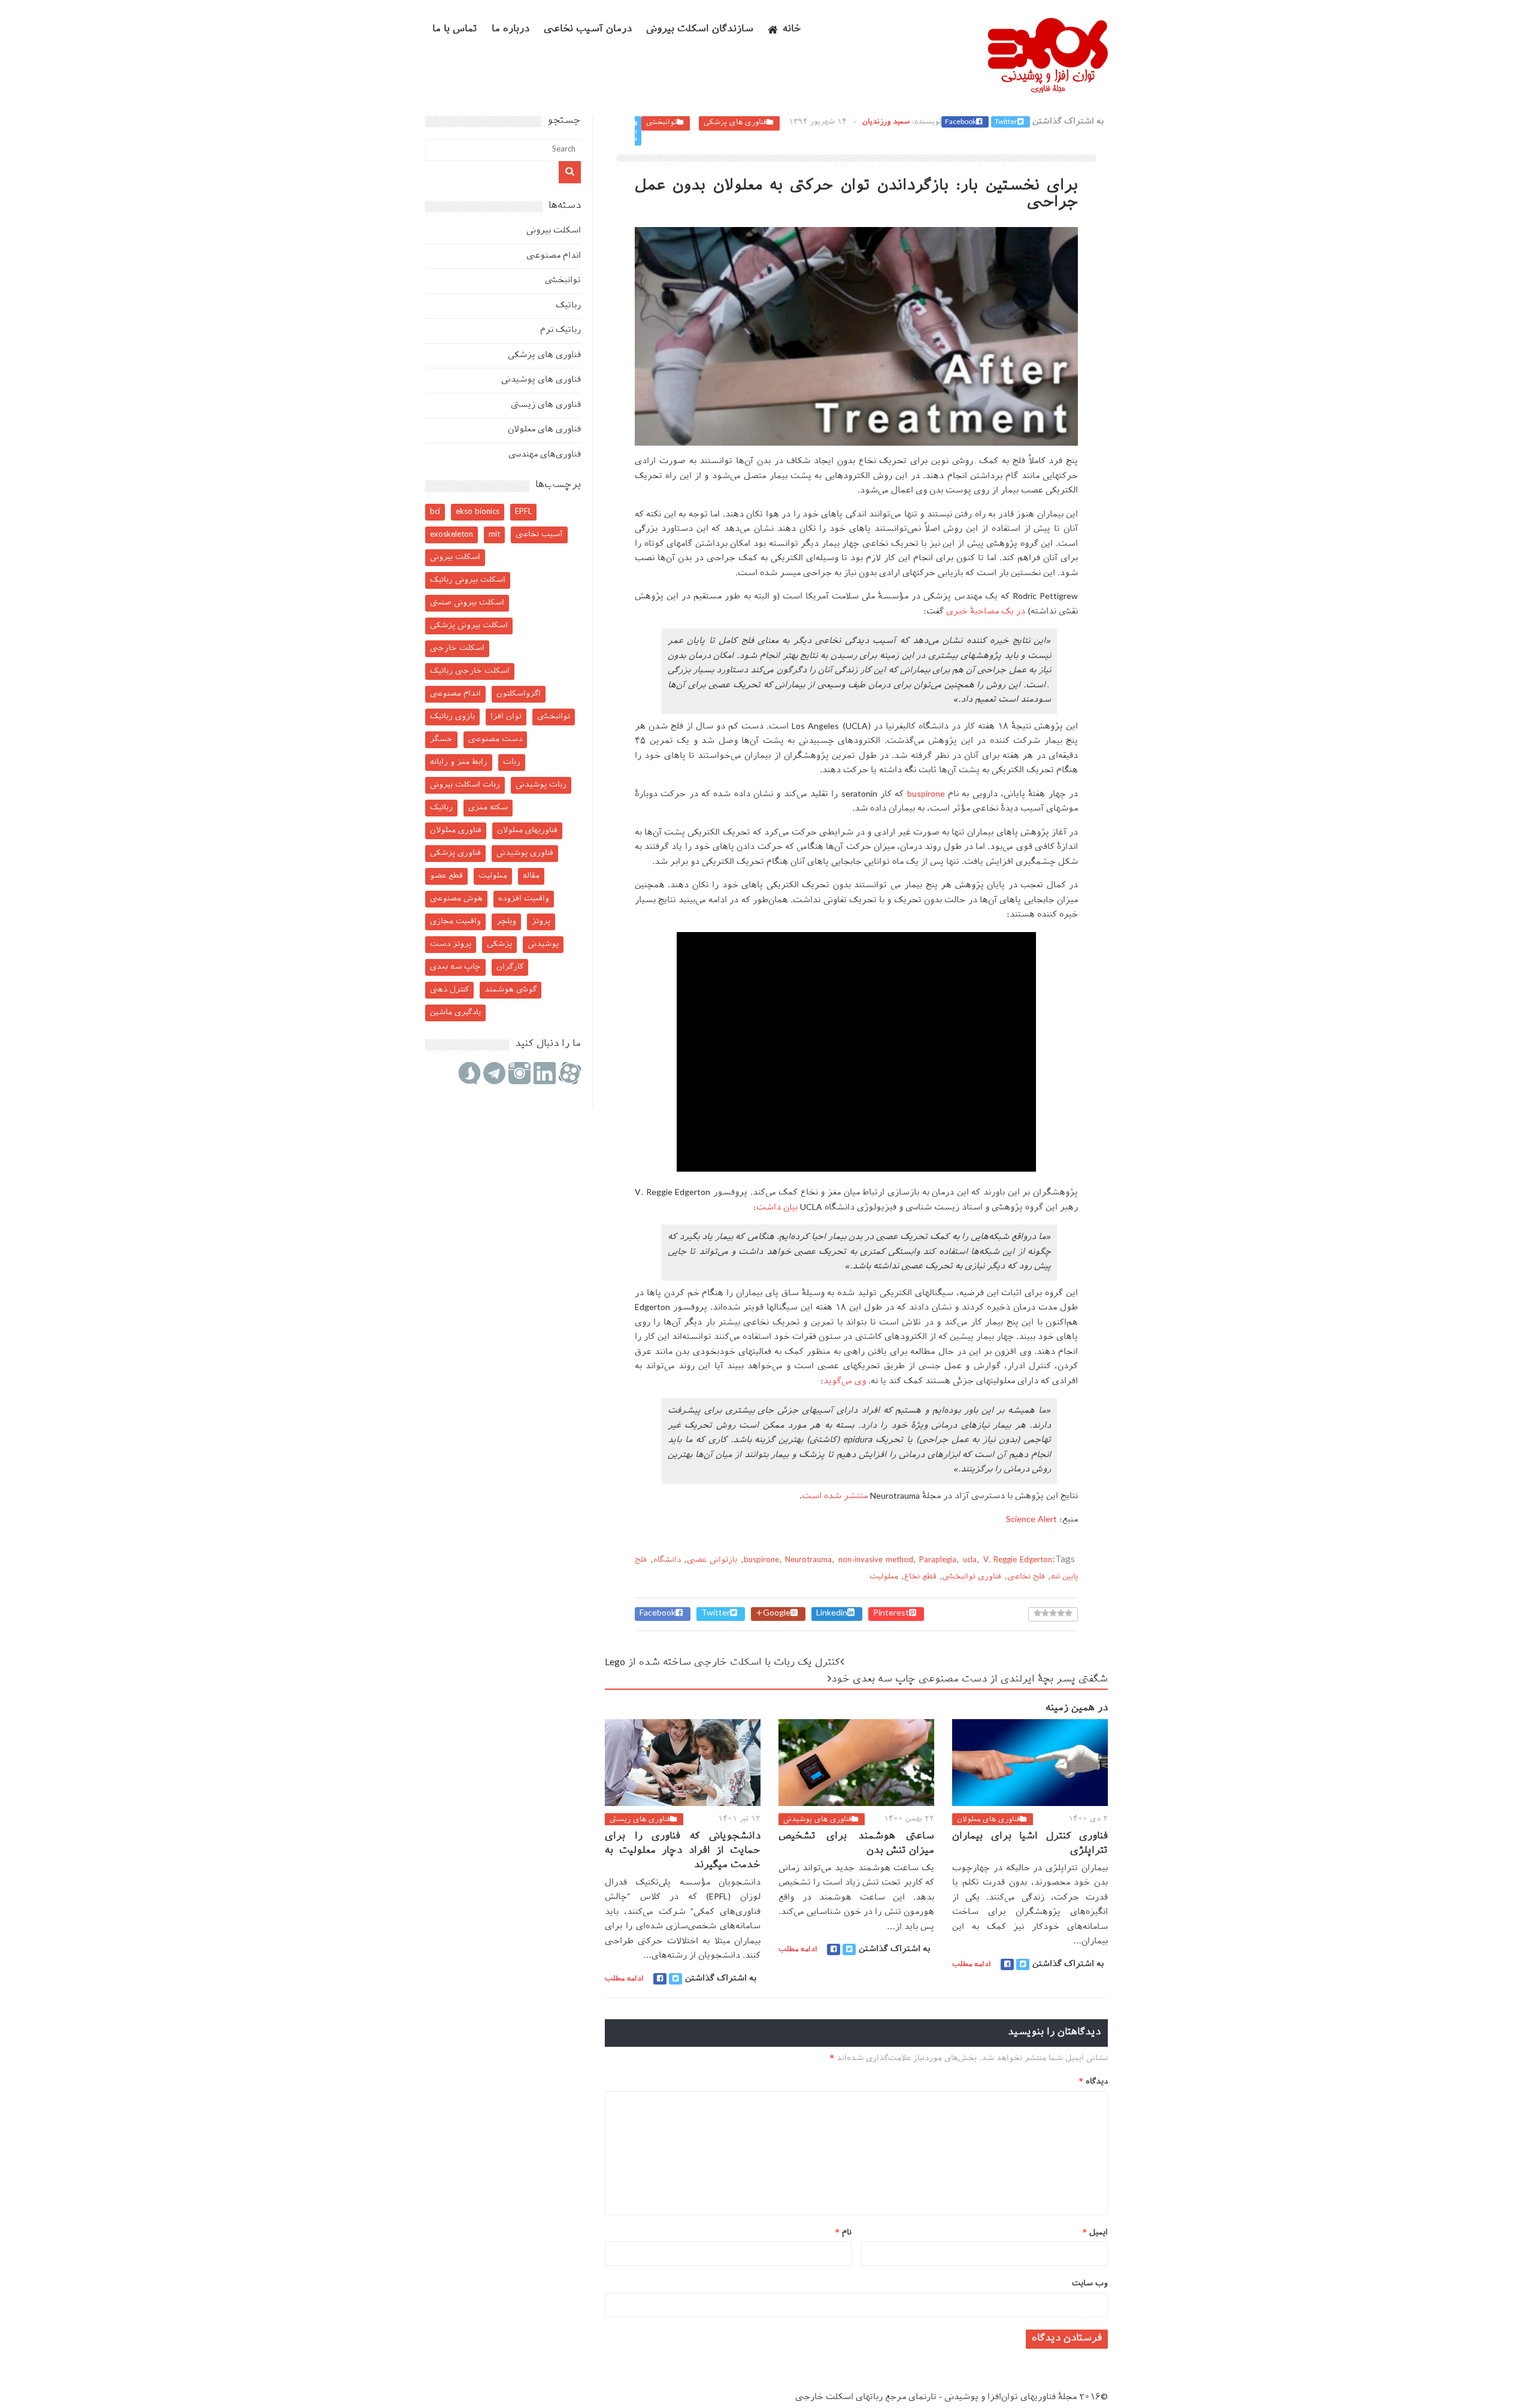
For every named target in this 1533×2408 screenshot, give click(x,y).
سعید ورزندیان (886, 122)
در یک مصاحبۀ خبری (986, 612)
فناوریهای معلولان (527, 831)
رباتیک (568, 306)
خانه (792, 30)
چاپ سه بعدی (455, 967)
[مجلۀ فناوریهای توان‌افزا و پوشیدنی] (1048, 89)
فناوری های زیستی (640, 1820)
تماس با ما (455, 30)
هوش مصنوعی (456, 899)
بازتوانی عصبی (712, 1560)
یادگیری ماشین (455, 1013)
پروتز (541, 922)
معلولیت (884, 1577)
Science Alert (1031, 1520)
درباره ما (511, 30)
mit (494, 535)
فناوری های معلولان (988, 1820)
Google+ (773, 1614)
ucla (970, 1560)
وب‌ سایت (1090, 2284)
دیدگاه (1093, 2082)
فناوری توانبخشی (972, 1577)
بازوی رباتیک (452, 717)
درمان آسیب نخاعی (588, 30)
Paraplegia (938, 1560)
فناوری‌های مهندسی (545, 455)
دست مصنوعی (495, 739)
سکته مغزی (488, 808)
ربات (512, 762)
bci (435, 512)
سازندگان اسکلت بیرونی (700, 30)
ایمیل (1095, 2233)
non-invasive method (876, 1560)
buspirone (926, 795)
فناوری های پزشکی (735, 123)
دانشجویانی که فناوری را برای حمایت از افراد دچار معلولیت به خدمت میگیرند (683, 1851)
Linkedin (832, 1614)
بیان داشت (777, 1208)
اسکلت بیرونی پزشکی (469, 626)
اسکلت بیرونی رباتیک (468, 580)
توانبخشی (661, 123)
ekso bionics (478, 512)
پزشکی (499, 944)
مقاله (531, 876)
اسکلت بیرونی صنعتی (467, 603)
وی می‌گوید (845, 1382)
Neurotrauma (808, 1560)
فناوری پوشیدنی (525, 853)
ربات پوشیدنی (541, 785)
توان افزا (506, 717)
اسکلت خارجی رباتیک (470, 671)
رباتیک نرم (561, 330)
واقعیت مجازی (455, 922)
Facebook (961, 122)
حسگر (441, 739)
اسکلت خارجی (457, 648)
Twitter (1006, 122)
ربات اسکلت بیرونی (465, 785)
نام (843, 2233)
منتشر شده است (835, 1497)
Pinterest (891, 1614)
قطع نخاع (920, 1577)
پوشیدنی (543, 944)
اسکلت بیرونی (554, 231)
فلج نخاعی (1026, 1577)
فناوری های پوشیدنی (817, 1820)
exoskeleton (452, 535)
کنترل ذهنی (449, 990)
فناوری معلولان (456, 831)
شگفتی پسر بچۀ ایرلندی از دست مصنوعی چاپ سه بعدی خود (970, 1680)
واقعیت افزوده (524, 899)
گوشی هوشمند (511, 990)
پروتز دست (451, 944)
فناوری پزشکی (455, 853)
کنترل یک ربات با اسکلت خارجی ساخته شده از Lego (722, 1663)
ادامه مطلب (624, 1979)
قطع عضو (446, 876)
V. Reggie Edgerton (1018, 1560)
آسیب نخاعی (539, 535)
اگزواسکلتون (519, 694)
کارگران (510, 967)
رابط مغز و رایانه (459, 762)
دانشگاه (667, 1560)
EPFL (523, 512)
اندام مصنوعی (554, 256)
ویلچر (506, 922)
